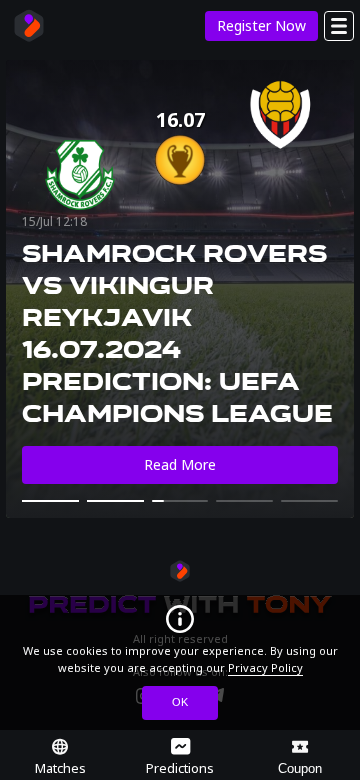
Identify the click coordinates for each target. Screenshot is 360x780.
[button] (50, 501)
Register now (261, 25)
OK (180, 702)
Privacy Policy (265, 667)
